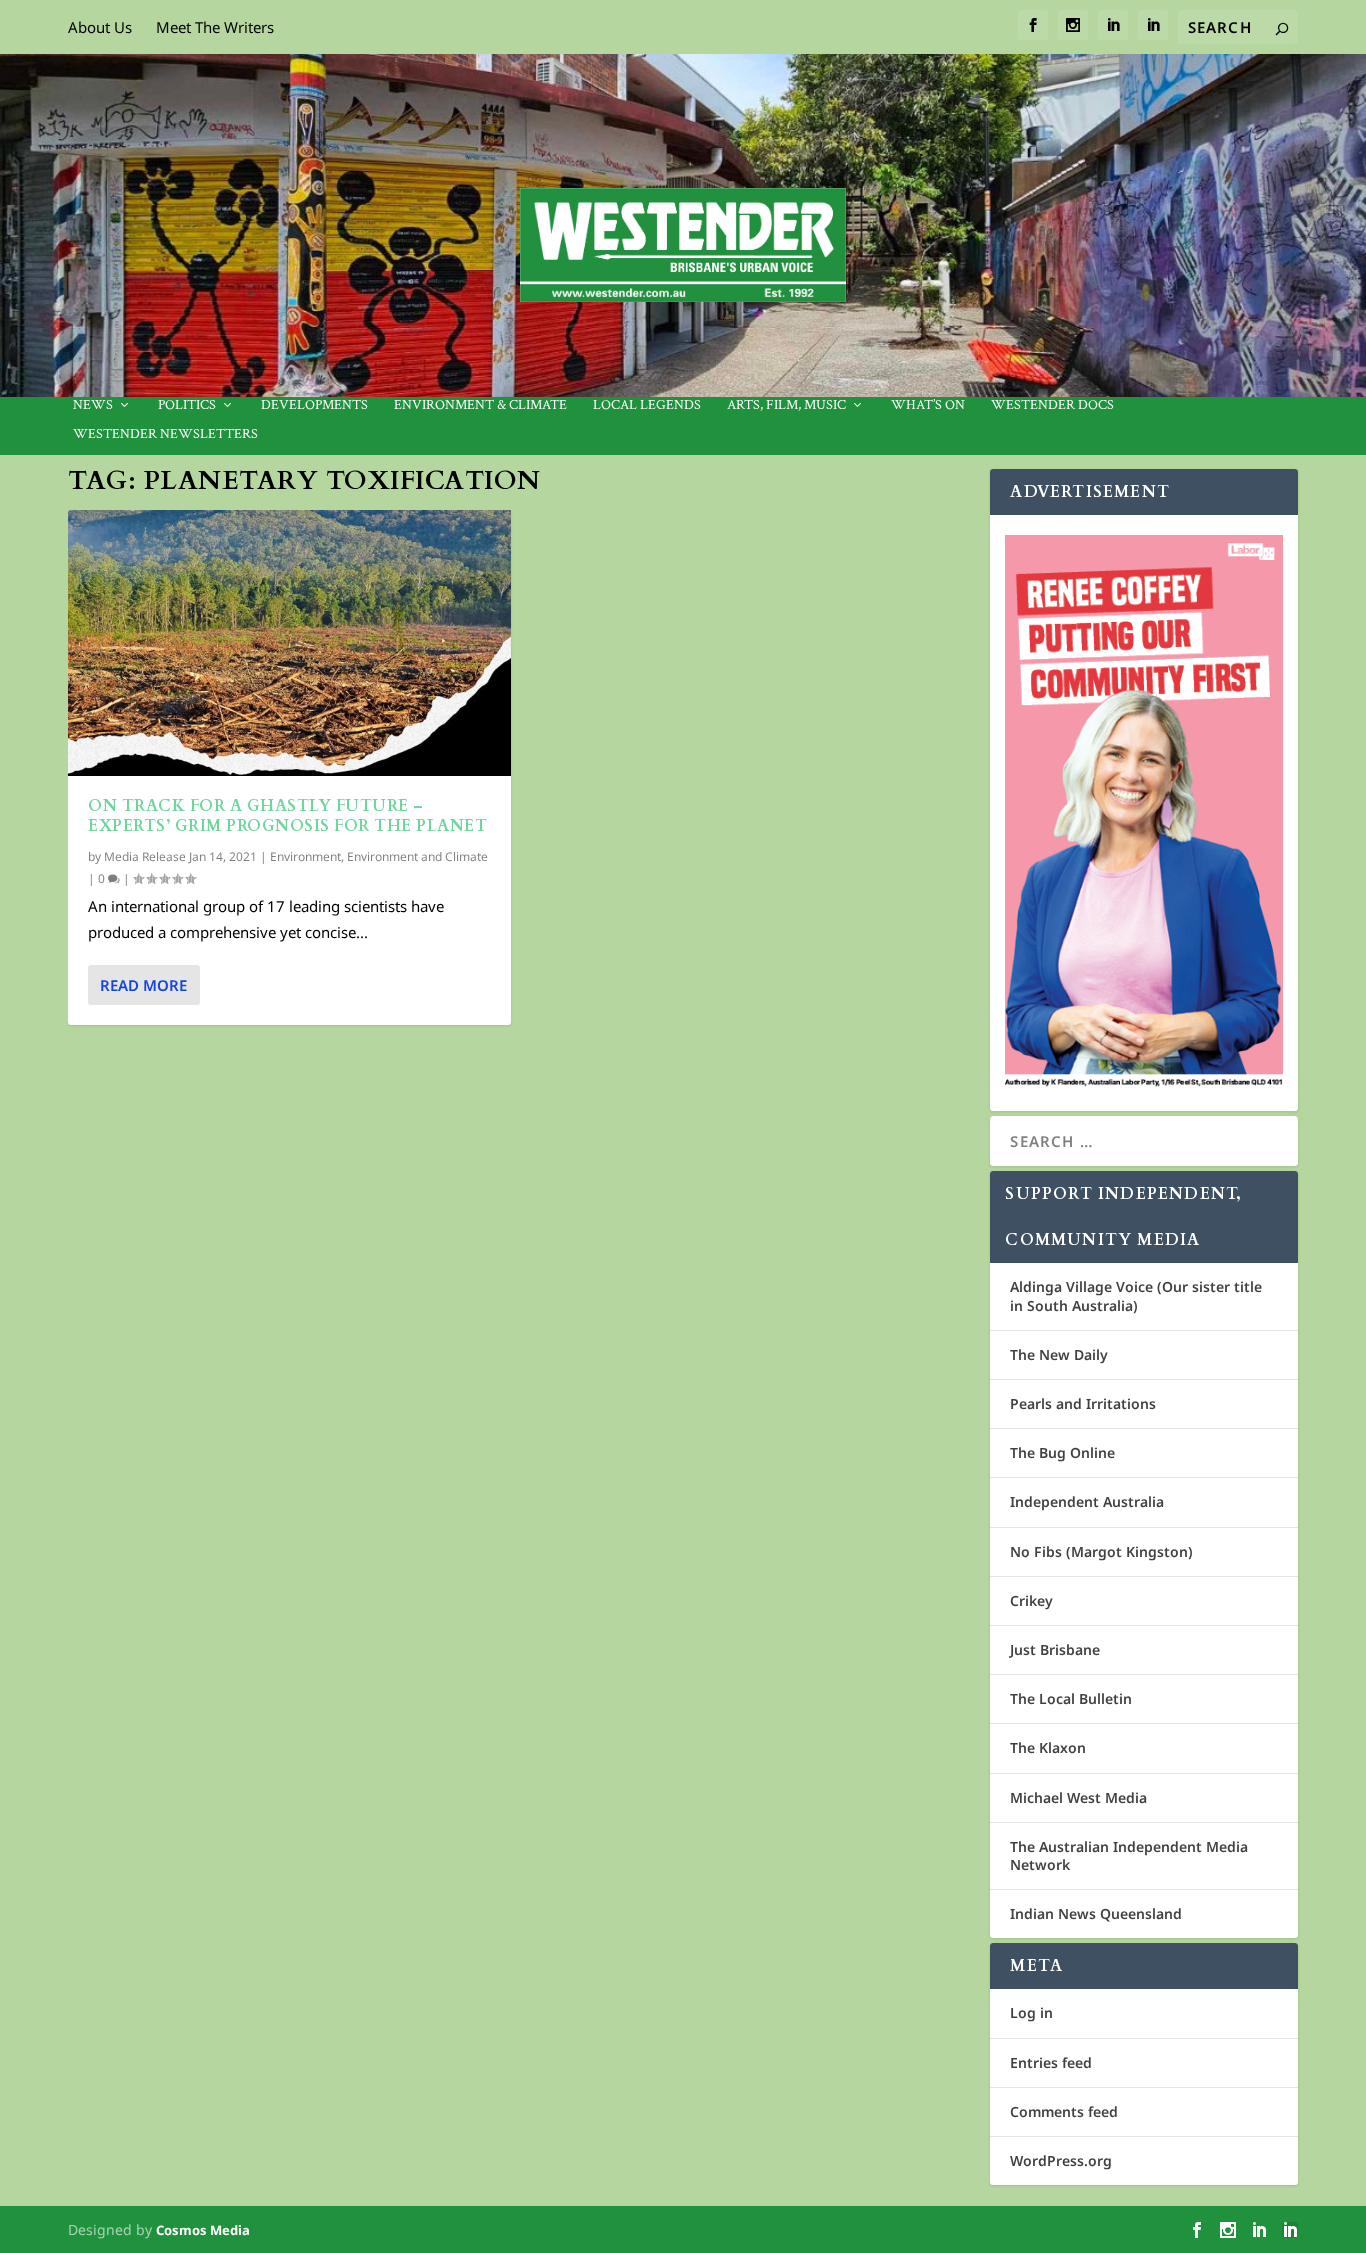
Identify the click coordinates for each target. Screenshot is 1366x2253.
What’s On (928, 405)
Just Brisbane (1055, 1649)
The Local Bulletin (1071, 1698)
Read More (143, 985)
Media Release (145, 856)
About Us (100, 27)
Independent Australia (1087, 1501)
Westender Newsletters (165, 434)
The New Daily (1059, 1354)
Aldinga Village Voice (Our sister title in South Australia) (1136, 1295)
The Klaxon (1048, 1747)
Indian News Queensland (1096, 1913)
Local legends (647, 405)
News (93, 405)
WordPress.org (1061, 2160)
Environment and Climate (417, 856)
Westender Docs (1052, 405)
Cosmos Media (203, 2230)
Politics (187, 405)
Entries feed (1051, 2062)
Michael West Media (1078, 1797)
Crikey (1031, 1600)
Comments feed (1064, 2111)
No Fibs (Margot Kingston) (1101, 1551)
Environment (305, 856)
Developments (314, 405)
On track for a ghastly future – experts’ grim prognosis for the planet (287, 816)
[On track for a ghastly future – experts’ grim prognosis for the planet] (289, 643)
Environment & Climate (480, 405)
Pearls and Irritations (1083, 1403)
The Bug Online (1062, 1452)
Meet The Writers (215, 27)
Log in (1031, 2012)
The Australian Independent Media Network (1129, 1855)
